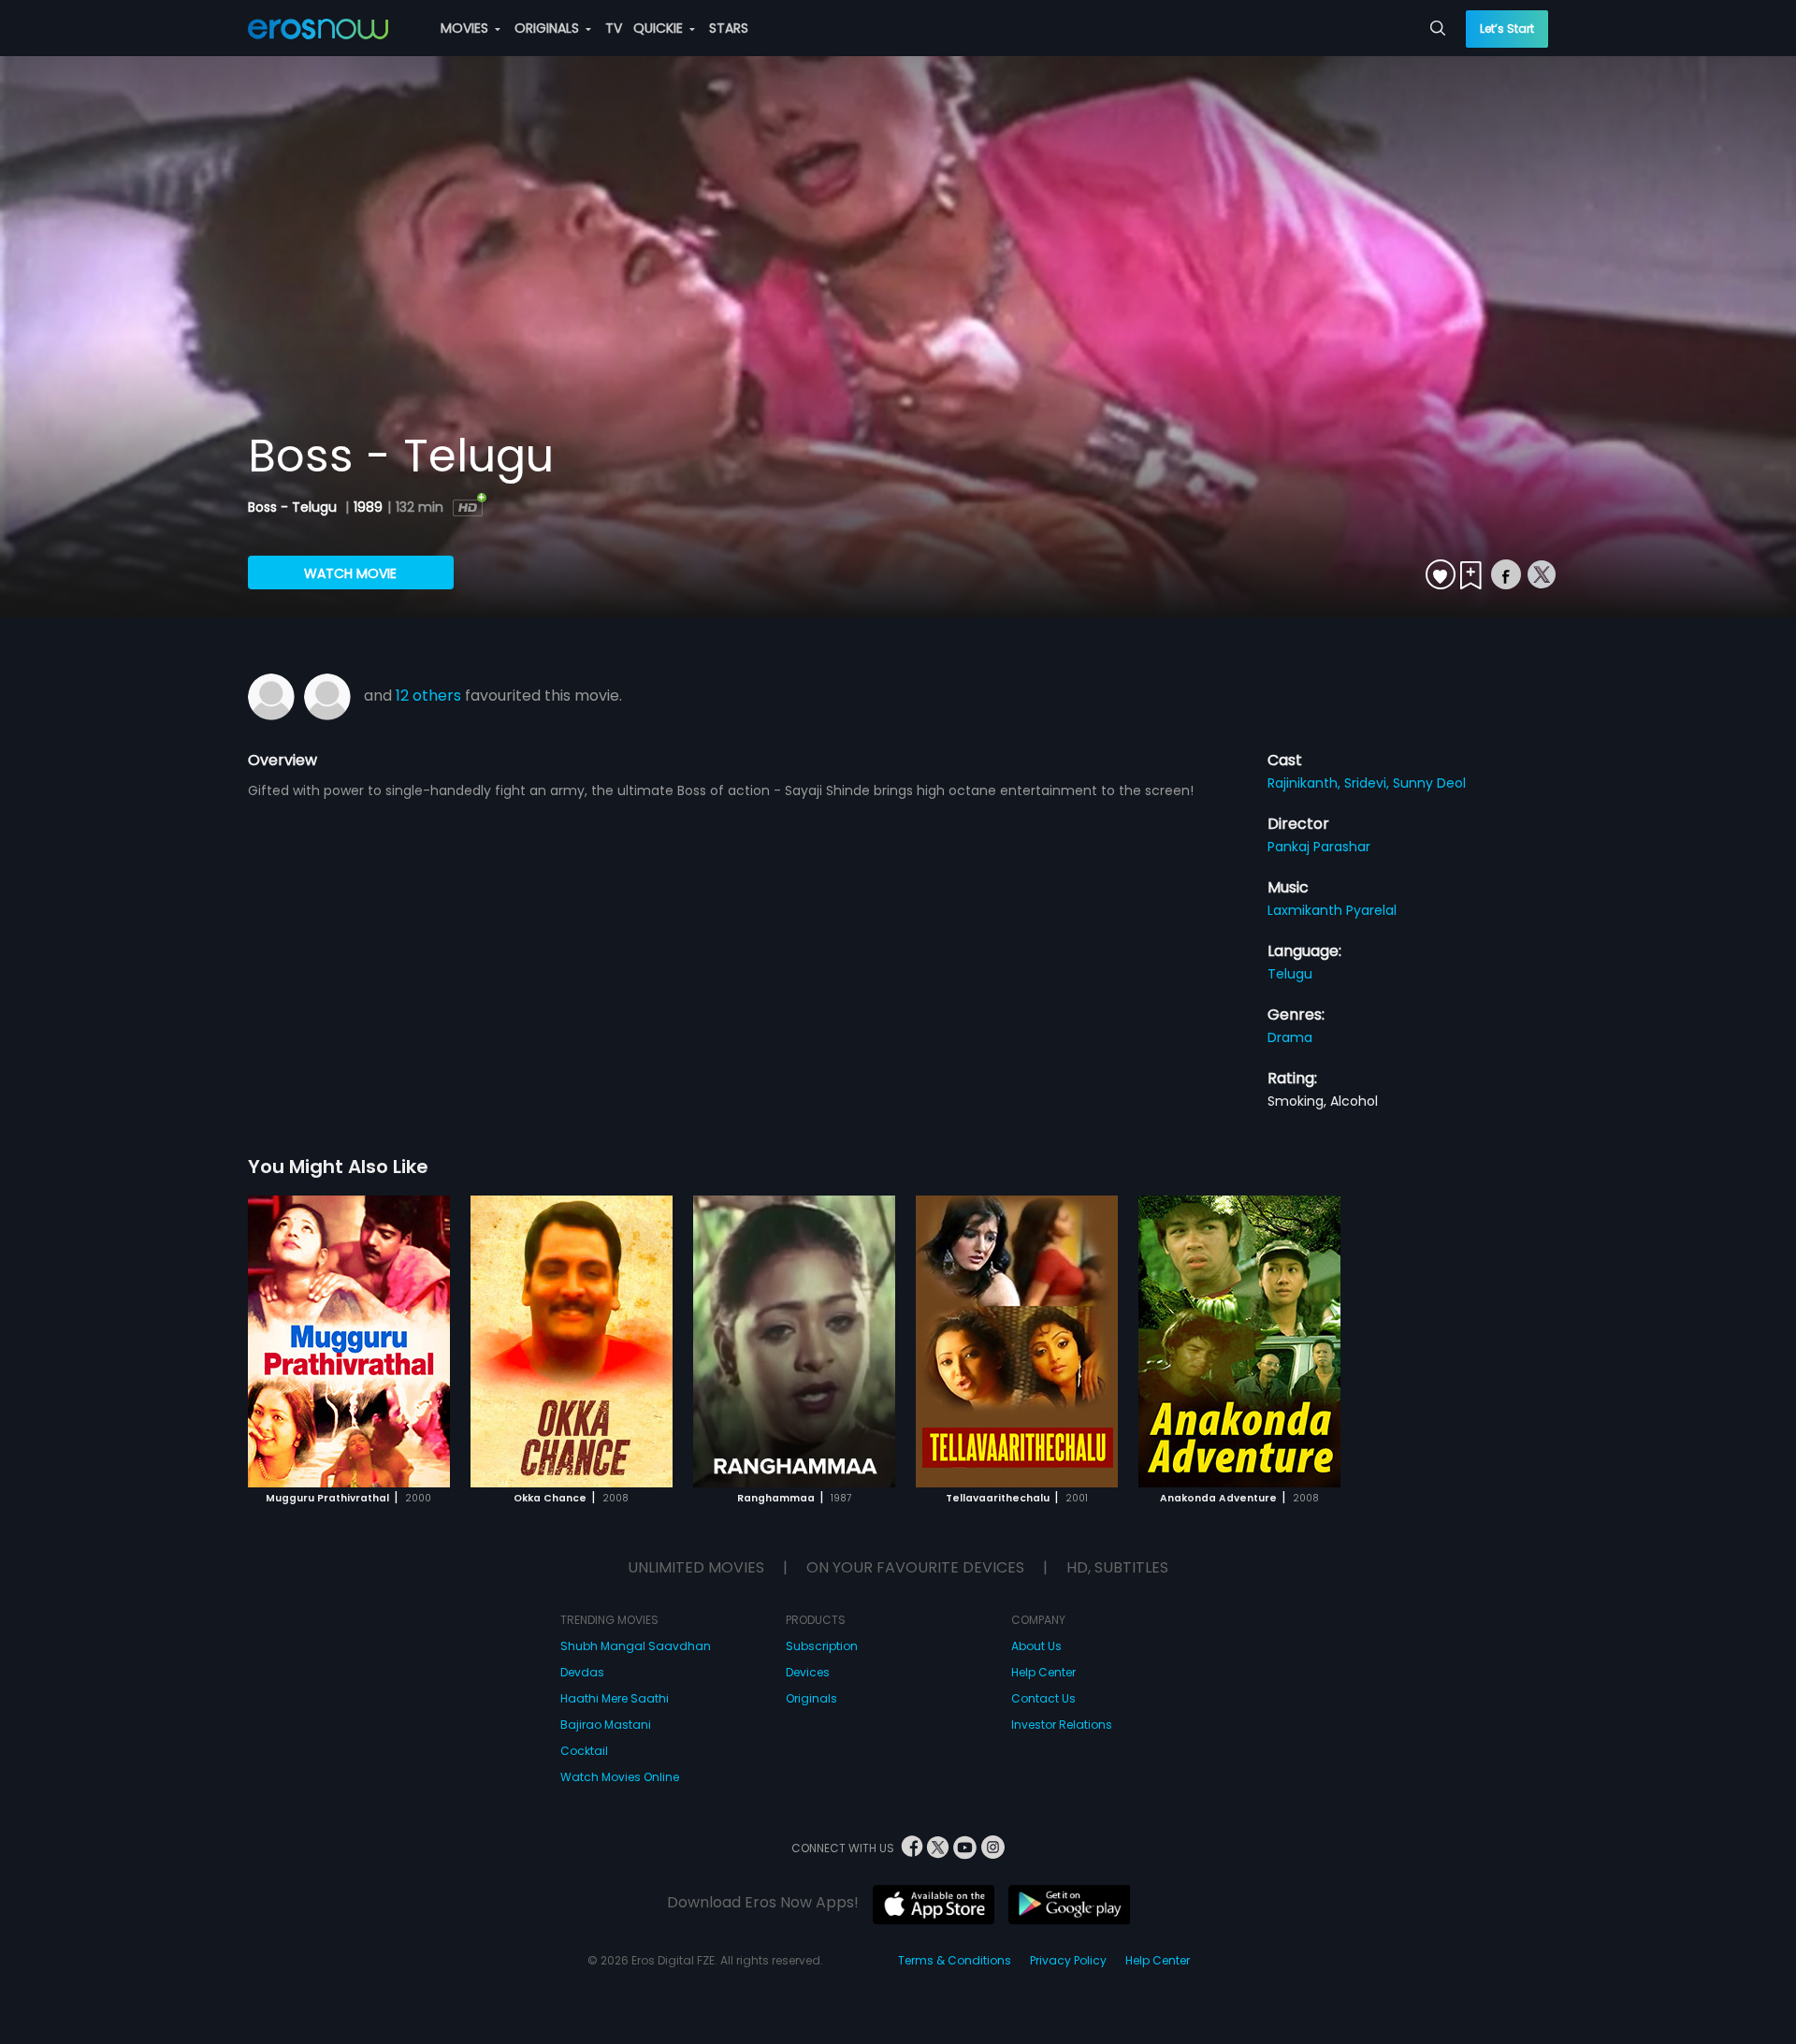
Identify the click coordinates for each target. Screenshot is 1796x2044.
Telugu (1290, 974)
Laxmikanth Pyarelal (1332, 910)
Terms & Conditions (955, 1960)
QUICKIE (660, 28)
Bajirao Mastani (606, 1725)
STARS (729, 28)
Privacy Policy (1068, 1960)
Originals (811, 1698)
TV (614, 28)
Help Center (1043, 1672)
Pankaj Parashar (1319, 847)
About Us (1036, 1646)
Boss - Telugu (294, 507)
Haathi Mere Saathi (615, 1698)
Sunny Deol (1429, 783)
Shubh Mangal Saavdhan (636, 1646)
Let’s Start (1507, 29)
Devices (808, 1672)
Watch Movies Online (620, 1777)
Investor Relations (1062, 1725)
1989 (368, 507)
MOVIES (466, 28)
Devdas (582, 1672)
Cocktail (584, 1751)
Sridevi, (1369, 783)
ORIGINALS (549, 28)
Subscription (822, 1646)
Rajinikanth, (1306, 783)
